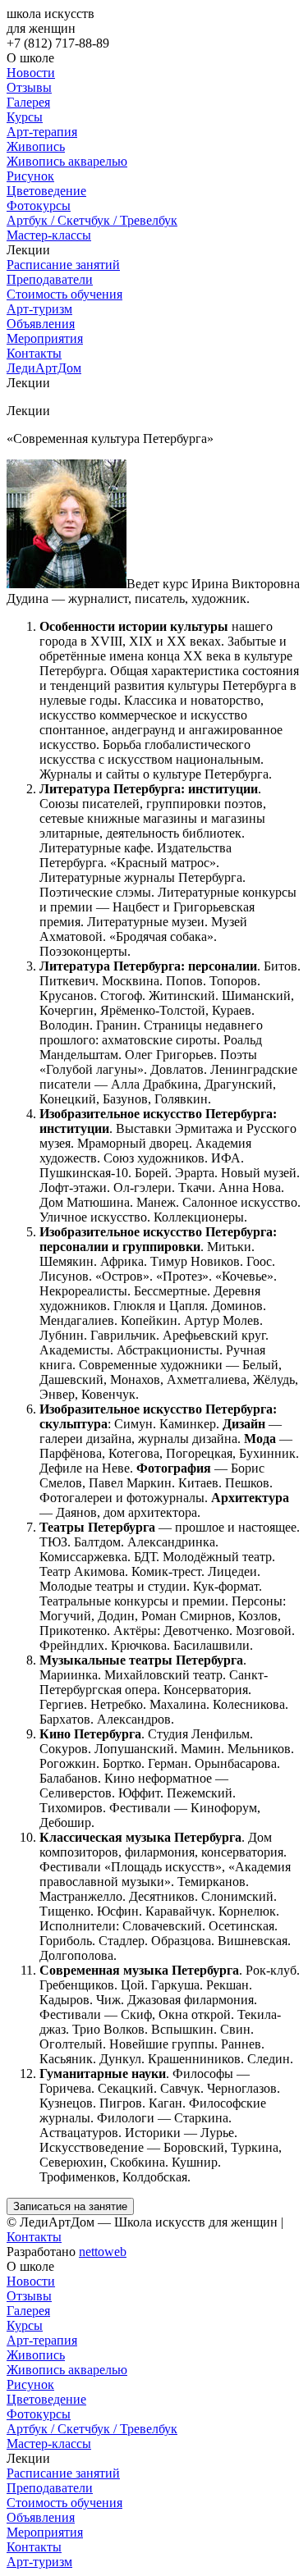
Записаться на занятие (70, 2206)
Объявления (41, 324)
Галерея (28, 102)
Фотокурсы (39, 206)
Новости (31, 73)
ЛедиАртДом (44, 368)
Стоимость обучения (64, 294)
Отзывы (29, 87)
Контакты (34, 353)
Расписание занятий (63, 265)
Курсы (25, 117)
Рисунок (30, 176)
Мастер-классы (49, 235)
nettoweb (103, 2252)
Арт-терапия (42, 132)
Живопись (36, 146)
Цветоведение (46, 191)
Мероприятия (45, 338)
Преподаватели (50, 279)
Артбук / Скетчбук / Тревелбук (92, 220)
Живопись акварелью (67, 161)
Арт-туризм (39, 309)
